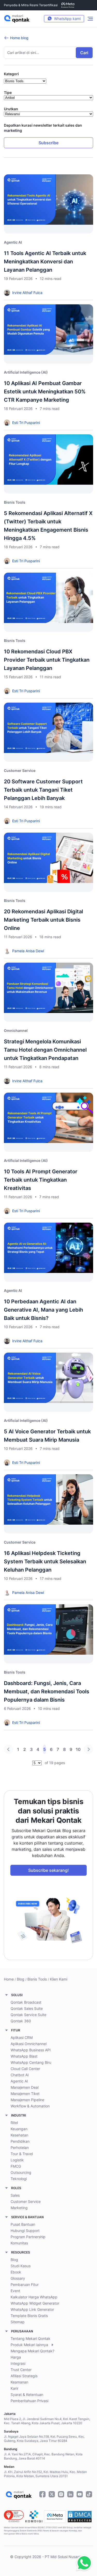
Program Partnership (28, 2237)
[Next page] (88, 1749)
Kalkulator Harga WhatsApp (34, 2297)
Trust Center (21, 2370)
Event (15, 2291)
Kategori (11, 74)
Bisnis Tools (37, 1979)
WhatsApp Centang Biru (31, 2062)
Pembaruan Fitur (25, 2284)
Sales (15, 2195)
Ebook (16, 2272)
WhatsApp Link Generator (32, 2309)
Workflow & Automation (30, 2106)
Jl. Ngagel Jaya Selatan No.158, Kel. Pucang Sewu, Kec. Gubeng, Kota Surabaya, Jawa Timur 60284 (44, 2439)
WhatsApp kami (67, 19)
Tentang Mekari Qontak (31, 2338)
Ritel (14, 2123)
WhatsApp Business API (31, 2050)
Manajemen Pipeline (27, 2100)
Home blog (19, 38)
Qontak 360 (21, 2021)
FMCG (16, 2166)
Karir (14, 2388)
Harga (16, 2357)
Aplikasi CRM (22, 2037)
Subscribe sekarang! (48, 1870)
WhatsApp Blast (24, 2056)
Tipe (8, 93)
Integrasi (18, 2363)
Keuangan (19, 2129)
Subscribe (48, 143)
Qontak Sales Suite (27, 2008)
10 (78, 1749)
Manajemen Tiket (25, 2094)
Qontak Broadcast (26, 2002)
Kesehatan (19, 2135)
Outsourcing (21, 2172)
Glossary (18, 2278)
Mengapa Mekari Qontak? (32, 2351)
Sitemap (18, 2322)
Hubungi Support (25, 2231)
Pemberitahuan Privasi (29, 2401)
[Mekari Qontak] (17, 19)
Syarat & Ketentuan (27, 2395)
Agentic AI (19, 2081)
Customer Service (26, 2201)
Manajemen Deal (25, 2087)
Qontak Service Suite (28, 2015)
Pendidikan (20, 2141)
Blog (21, 1979)
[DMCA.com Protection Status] (80, 2517)
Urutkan (11, 109)
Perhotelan (20, 2147)
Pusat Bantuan (23, 2224)
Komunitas (19, 2243)
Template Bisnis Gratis (29, 2316)
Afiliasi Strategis (24, 2376)
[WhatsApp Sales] (83, 2563)
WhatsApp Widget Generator (35, 2303)
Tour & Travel (22, 2154)
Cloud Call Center (25, 2069)
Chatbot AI (20, 2075)
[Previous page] (9, 1749)
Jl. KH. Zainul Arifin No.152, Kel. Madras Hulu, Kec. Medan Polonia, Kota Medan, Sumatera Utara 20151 (45, 2474)
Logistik (17, 2160)
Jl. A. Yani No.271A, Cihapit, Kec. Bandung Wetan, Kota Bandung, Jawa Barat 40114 (43, 2456)
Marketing (19, 2208)
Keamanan (19, 2382)
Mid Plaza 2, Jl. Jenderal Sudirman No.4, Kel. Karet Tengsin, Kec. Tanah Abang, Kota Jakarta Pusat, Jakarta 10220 (47, 2421)
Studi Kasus (21, 2266)
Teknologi (19, 2179)
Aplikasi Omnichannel (29, 2044)
